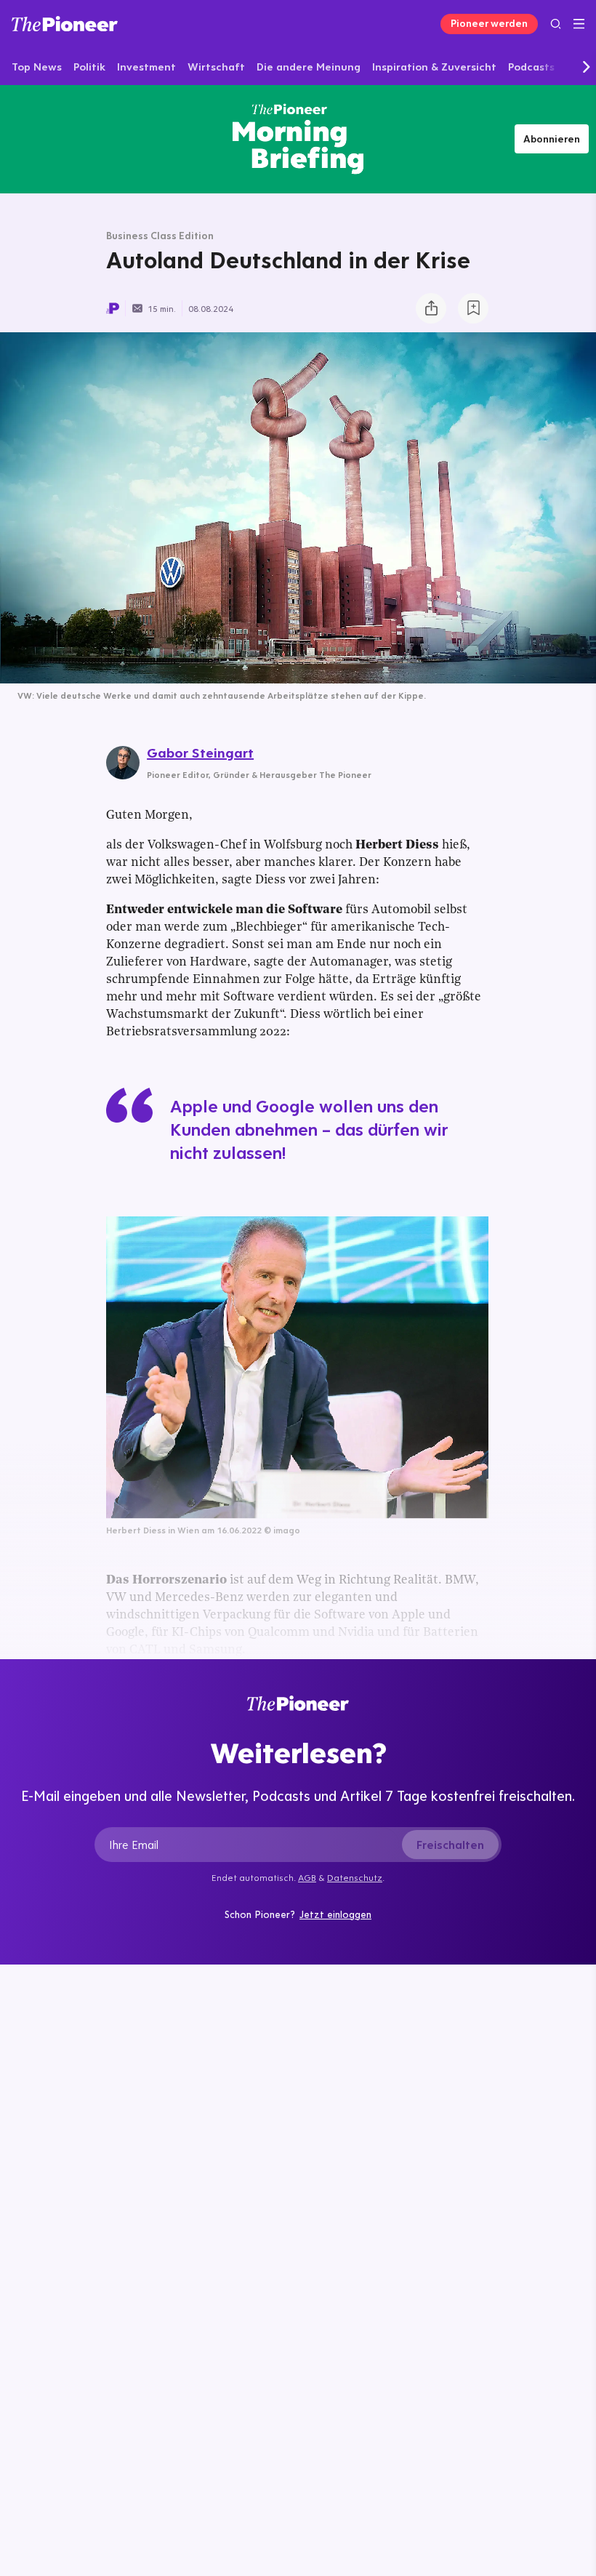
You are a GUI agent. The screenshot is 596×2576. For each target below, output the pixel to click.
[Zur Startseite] (65, 24)
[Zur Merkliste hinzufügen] (473, 308)
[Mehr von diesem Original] (298, 139)
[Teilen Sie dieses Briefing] (431, 308)
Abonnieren (552, 139)
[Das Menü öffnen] (579, 24)
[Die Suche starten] (556, 24)
